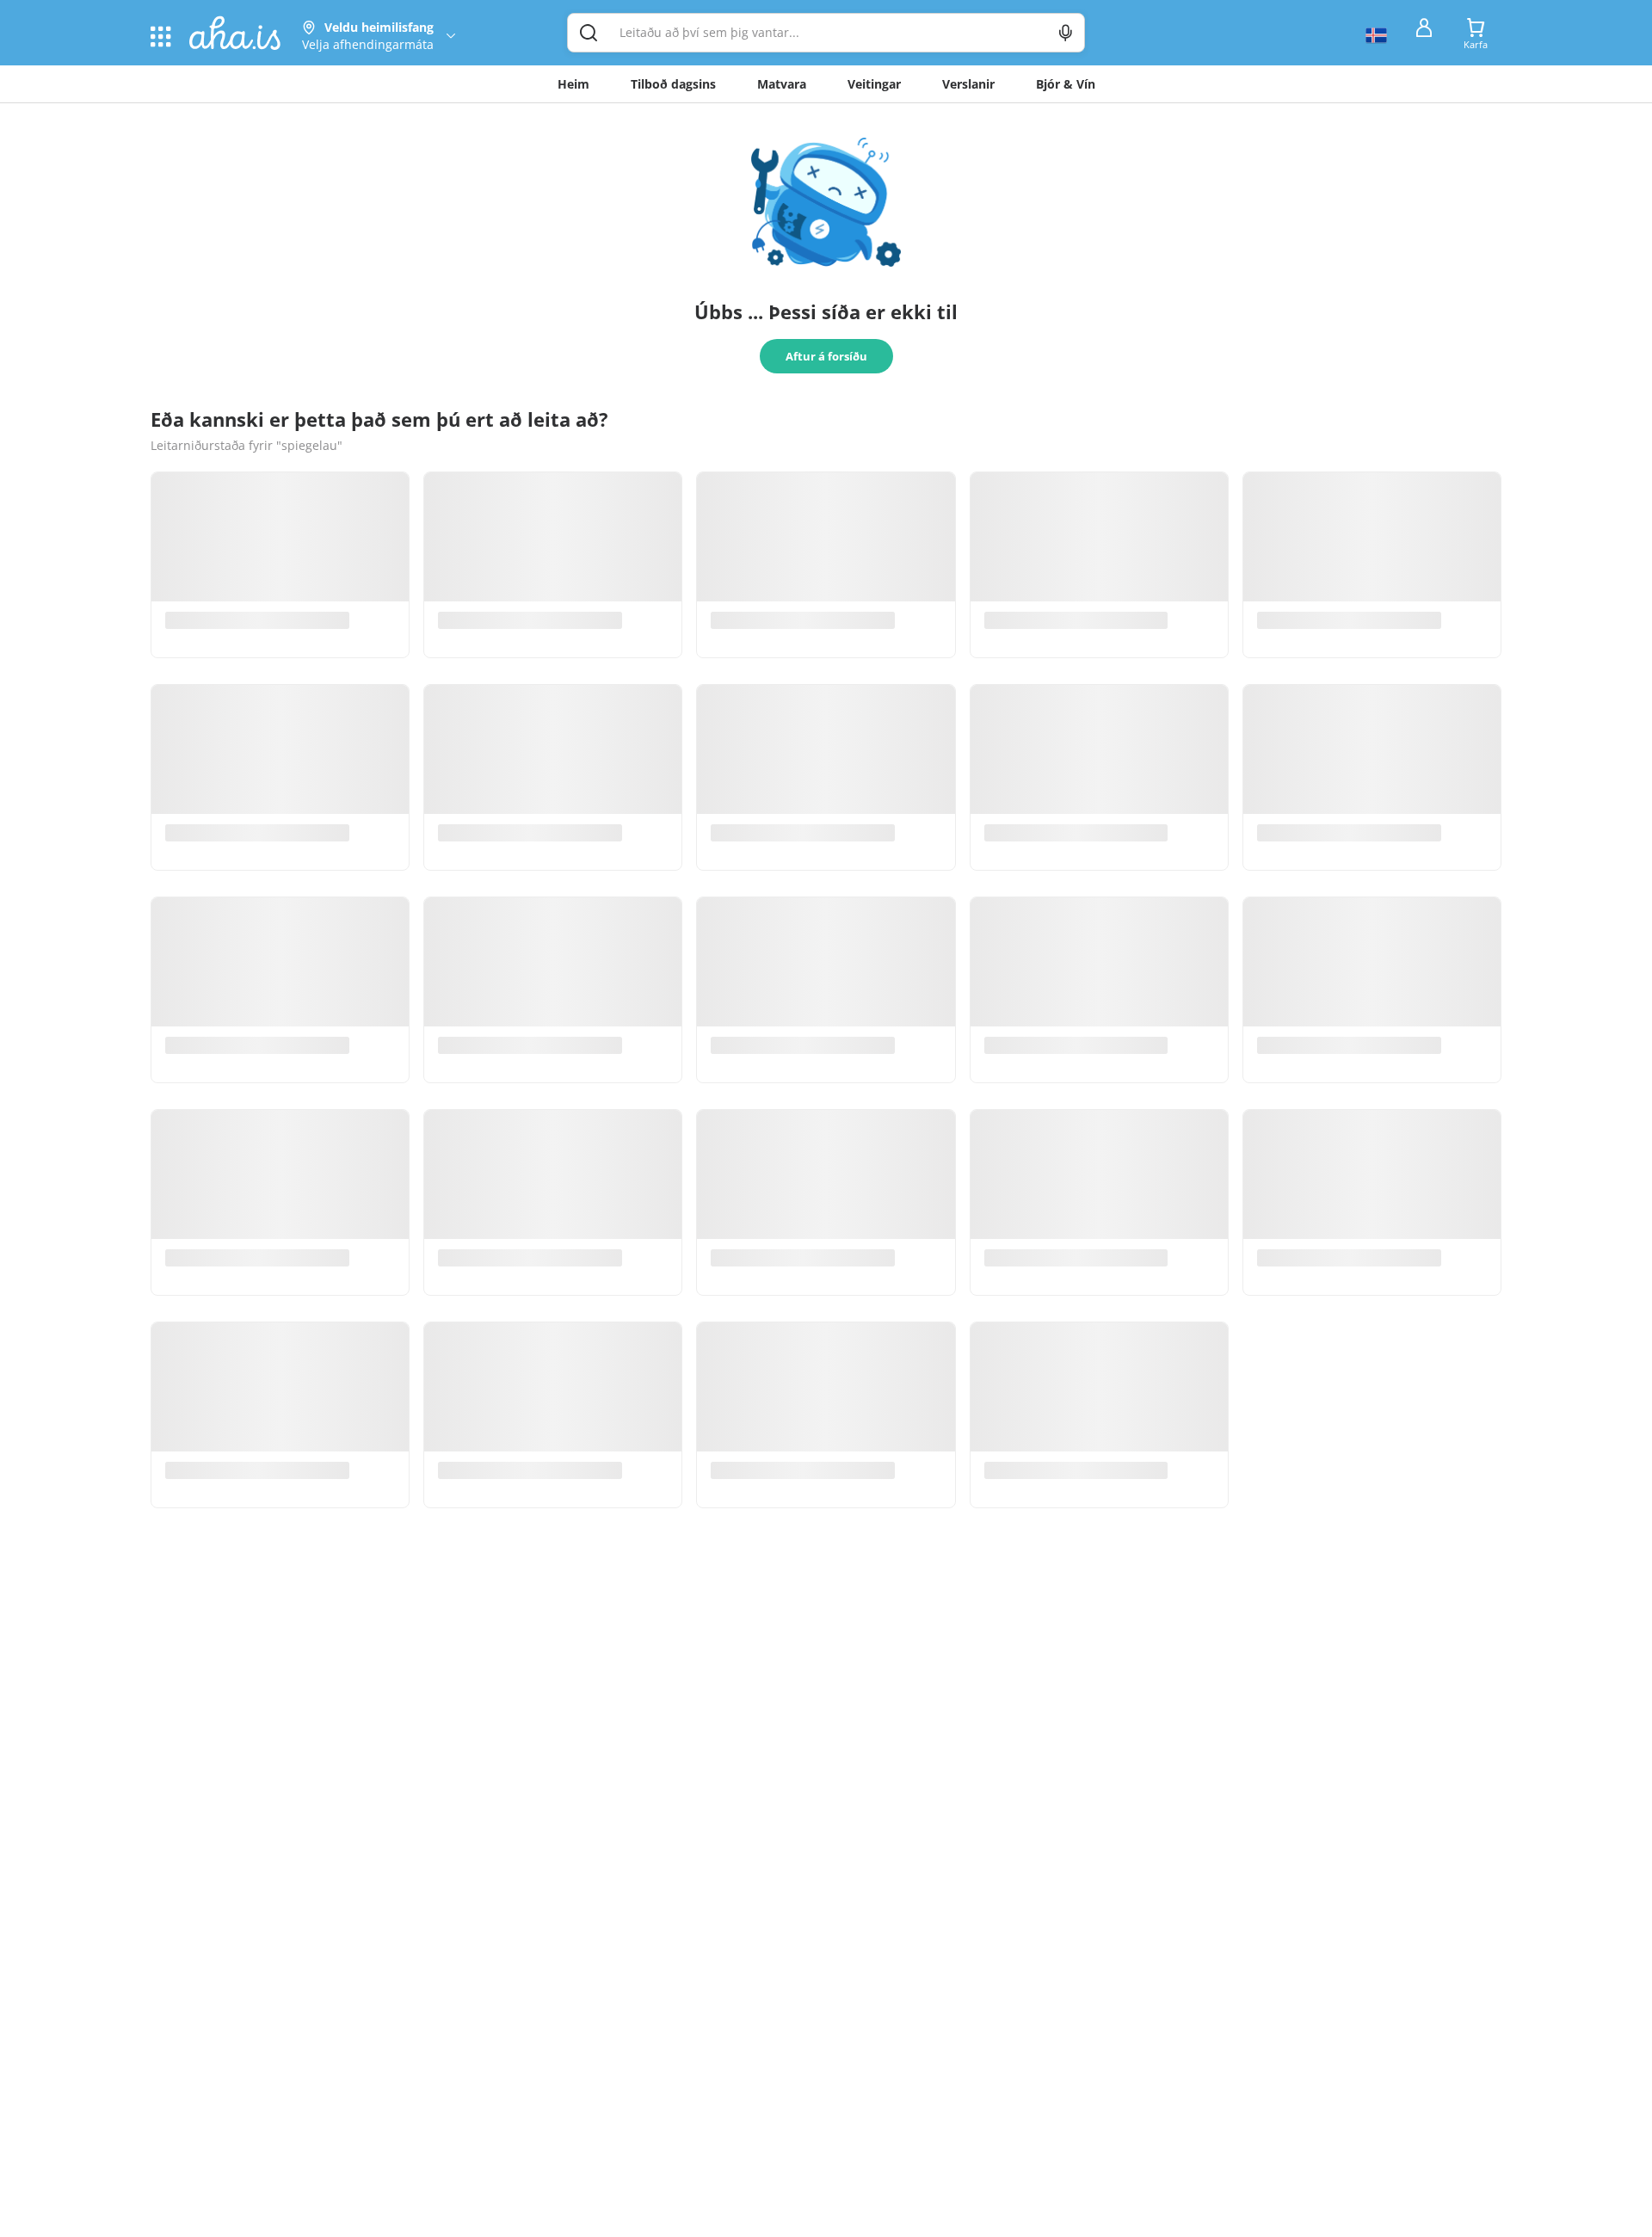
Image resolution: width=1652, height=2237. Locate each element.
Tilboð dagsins (673, 84)
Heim (573, 84)
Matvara (782, 84)
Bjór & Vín (1066, 84)
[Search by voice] (1066, 33)
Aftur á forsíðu (826, 356)
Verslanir (968, 84)
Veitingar (874, 84)
